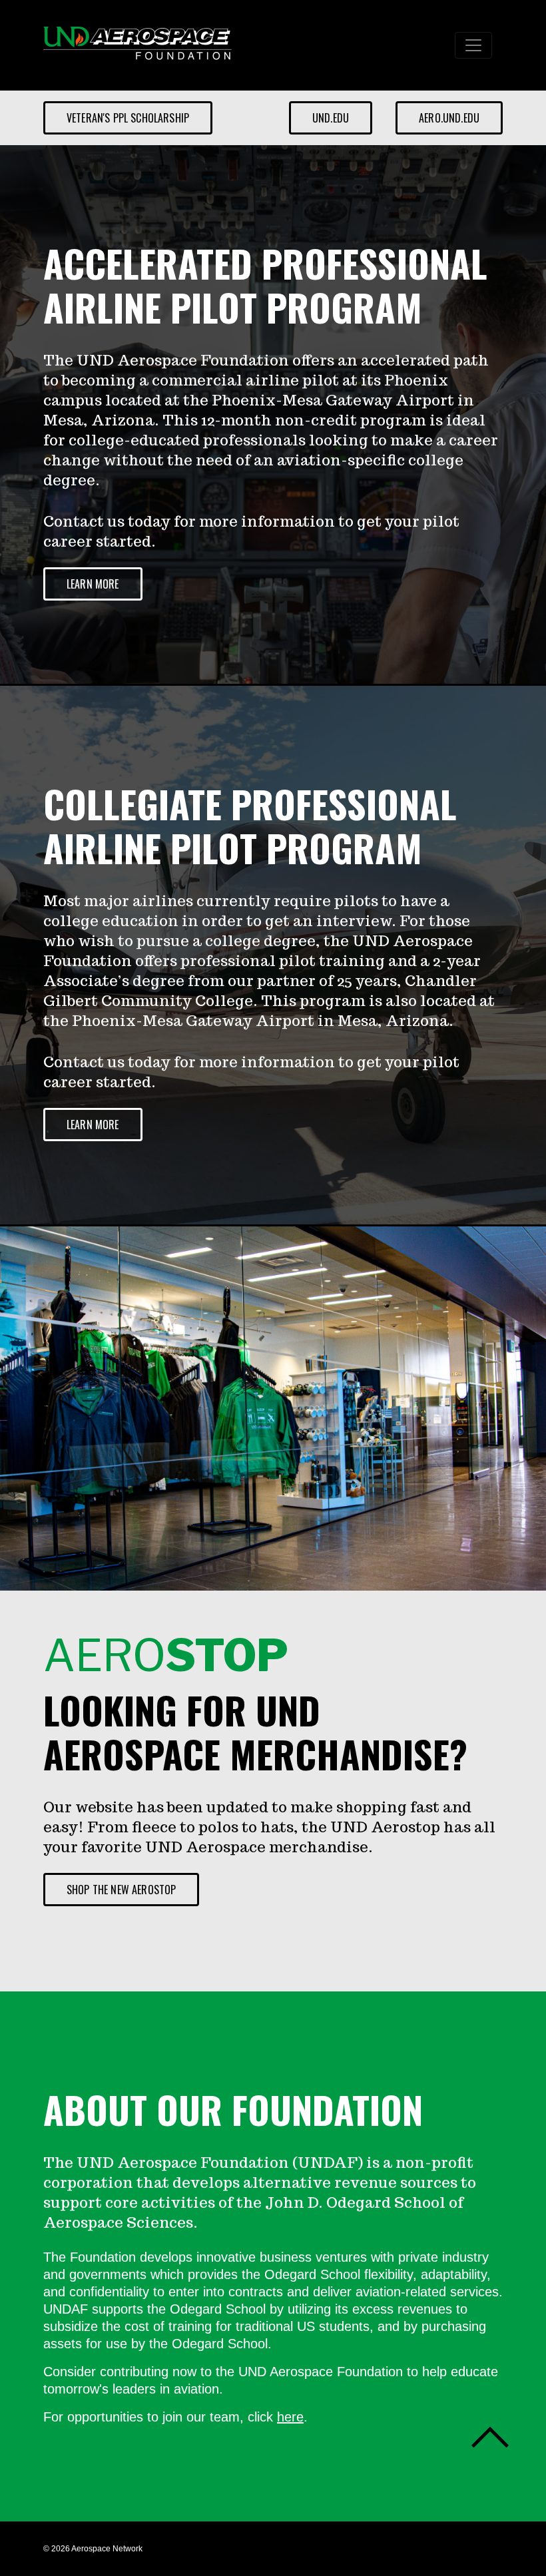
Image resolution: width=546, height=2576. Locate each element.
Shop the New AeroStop (121, 1890)
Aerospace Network (107, 2549)
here (290, 2417)
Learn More (93, 584)
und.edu (331, 118)
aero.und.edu (449, 118)
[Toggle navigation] (473, 45)
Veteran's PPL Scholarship (128, 118)
